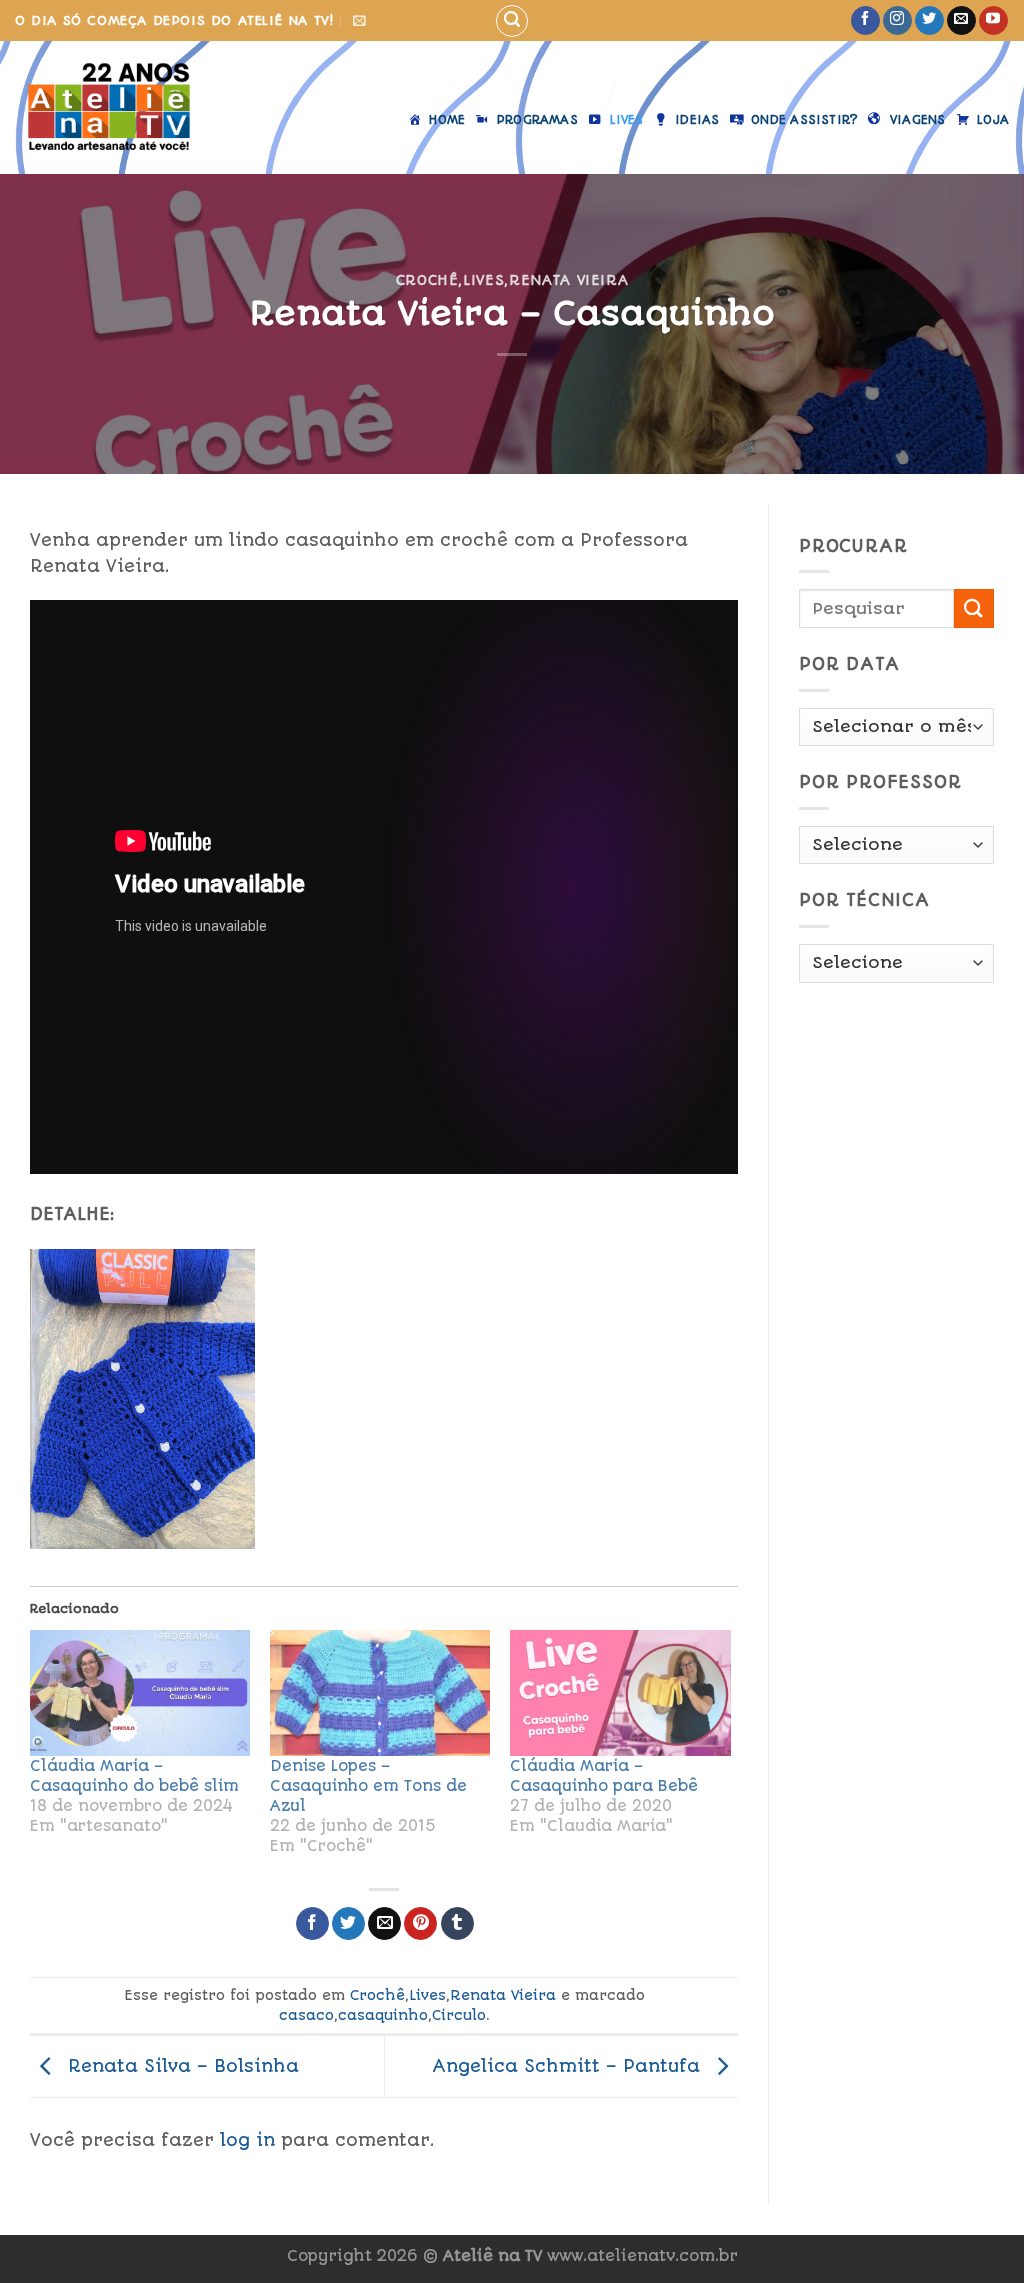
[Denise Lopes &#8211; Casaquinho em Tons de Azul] (380, 1693)
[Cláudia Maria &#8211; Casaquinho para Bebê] (620, 1693)
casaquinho (383, 2015)
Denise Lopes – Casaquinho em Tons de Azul (368, 1786)
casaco (306, 2015)
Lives (483, 280)
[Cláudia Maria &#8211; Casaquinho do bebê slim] (140, 1693)
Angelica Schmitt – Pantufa (569, 2065)
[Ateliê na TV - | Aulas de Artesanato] (123, 107)
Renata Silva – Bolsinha (180, 2065)
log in (247, 2140)
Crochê (427, 280)
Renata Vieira (568, 280)
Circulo (459, 2015)
